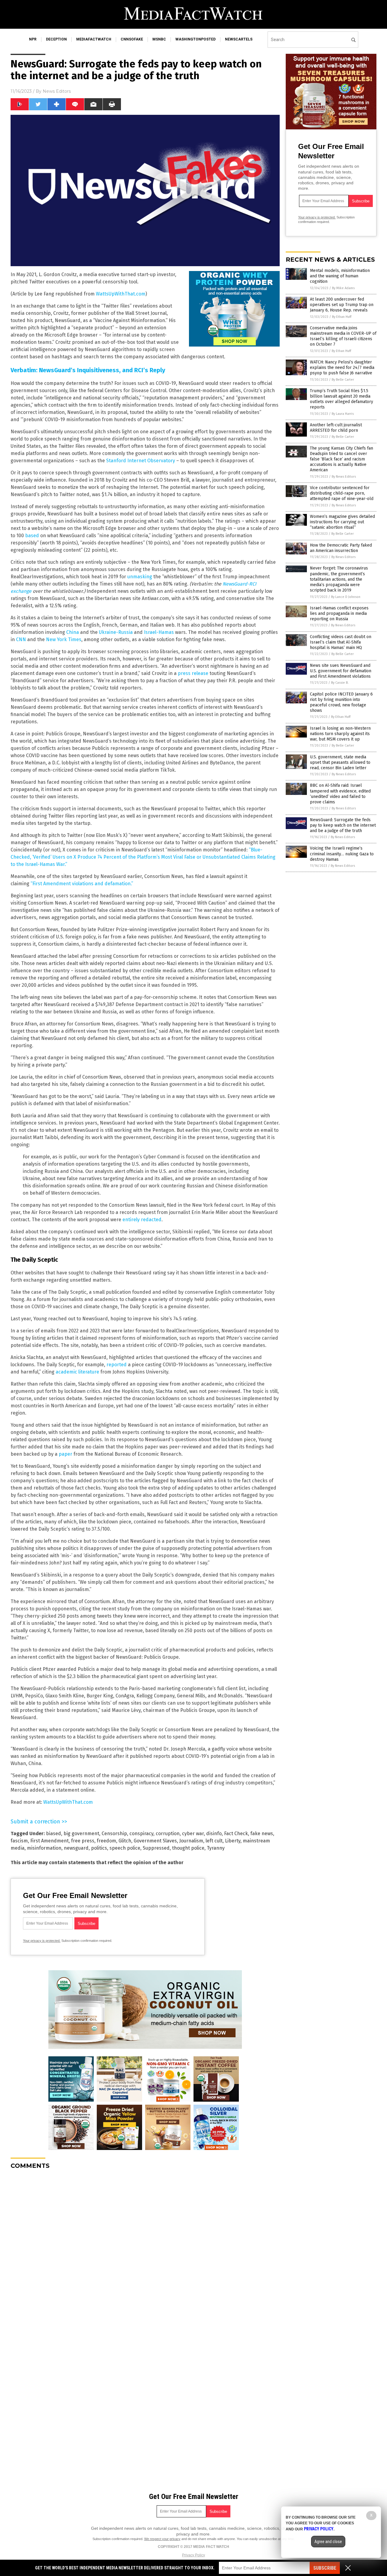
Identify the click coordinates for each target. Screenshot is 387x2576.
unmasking (140, 577)
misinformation (44, 1848)
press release (193, 673)
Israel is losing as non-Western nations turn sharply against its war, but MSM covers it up (340, 734)
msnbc (159, 39)
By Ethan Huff (342, 317)
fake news (262, 1834)
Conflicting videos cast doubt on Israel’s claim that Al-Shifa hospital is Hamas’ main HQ (341, 642)
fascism (19, 1841)
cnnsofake (132, 39)
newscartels (239, 39)
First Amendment (49, 1841)
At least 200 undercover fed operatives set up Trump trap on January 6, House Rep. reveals (342, 305)
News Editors (57, 91)
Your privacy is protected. (42, 1941)
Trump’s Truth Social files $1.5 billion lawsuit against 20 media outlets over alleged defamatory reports (341, 399)
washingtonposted (195, 39)
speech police (125, 1848)
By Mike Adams (343, 288)
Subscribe (325, 2568)
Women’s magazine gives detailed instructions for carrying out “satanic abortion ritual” (342, 522)
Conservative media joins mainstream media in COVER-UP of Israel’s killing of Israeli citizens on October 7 (343, 336)
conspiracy (141, 1834)
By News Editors (344, 477)
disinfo (214, 1834)
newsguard (76, 1848)
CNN (21, 639)
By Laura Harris (343, 414)
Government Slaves (155, 1841)
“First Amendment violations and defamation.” (82, 884)
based (32, 536)
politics (99, 1848)
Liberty (233, 1841)
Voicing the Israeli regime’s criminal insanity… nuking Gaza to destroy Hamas (342, 854)
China (73, 632)
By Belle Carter (343, 380)
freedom (106, 1841)
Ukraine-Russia (116, 632)
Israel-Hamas (159, 632)
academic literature (77, 1372)
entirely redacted (142, 1220)
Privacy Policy (193, 2555)
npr (33, 39)
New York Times (64, 639)
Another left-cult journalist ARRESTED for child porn (336, 428)
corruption (168, 1834)
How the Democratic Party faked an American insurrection (341, 548)
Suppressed (156, 1848)
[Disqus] (145, 2250)
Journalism (191, 1841)
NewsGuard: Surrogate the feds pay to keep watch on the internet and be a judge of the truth (343, 825)
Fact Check (236, 1834)
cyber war (193, 1834)
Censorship (114, 1834)
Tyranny (216, 1848)
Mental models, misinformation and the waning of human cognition (340, 276)
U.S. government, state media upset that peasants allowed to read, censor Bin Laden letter (340, 762)
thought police (188, 1848)
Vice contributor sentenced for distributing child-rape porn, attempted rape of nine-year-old (342, 493)
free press (83, 1841)
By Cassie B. (340, 683)
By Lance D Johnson (346, 597)
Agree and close (328, 2542)
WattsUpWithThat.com (121, 294)
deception (56, 39)
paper (65, 1454)
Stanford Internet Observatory (141, 461)
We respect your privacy (162, 2539)
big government (81, 1834)
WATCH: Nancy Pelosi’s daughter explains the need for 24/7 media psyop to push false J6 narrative (342, 368)
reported (117, 1365)
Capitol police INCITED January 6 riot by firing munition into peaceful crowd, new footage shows (341, 702)
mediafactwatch (94, 39)
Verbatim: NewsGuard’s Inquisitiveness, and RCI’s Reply (88, 370)
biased (54, 1834)
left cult (214, 1841)
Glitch (125, 1841)
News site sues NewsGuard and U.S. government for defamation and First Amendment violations (341, 671)
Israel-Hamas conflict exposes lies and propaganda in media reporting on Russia (339, 613)
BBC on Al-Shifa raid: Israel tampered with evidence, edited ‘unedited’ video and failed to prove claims (340, 794)
